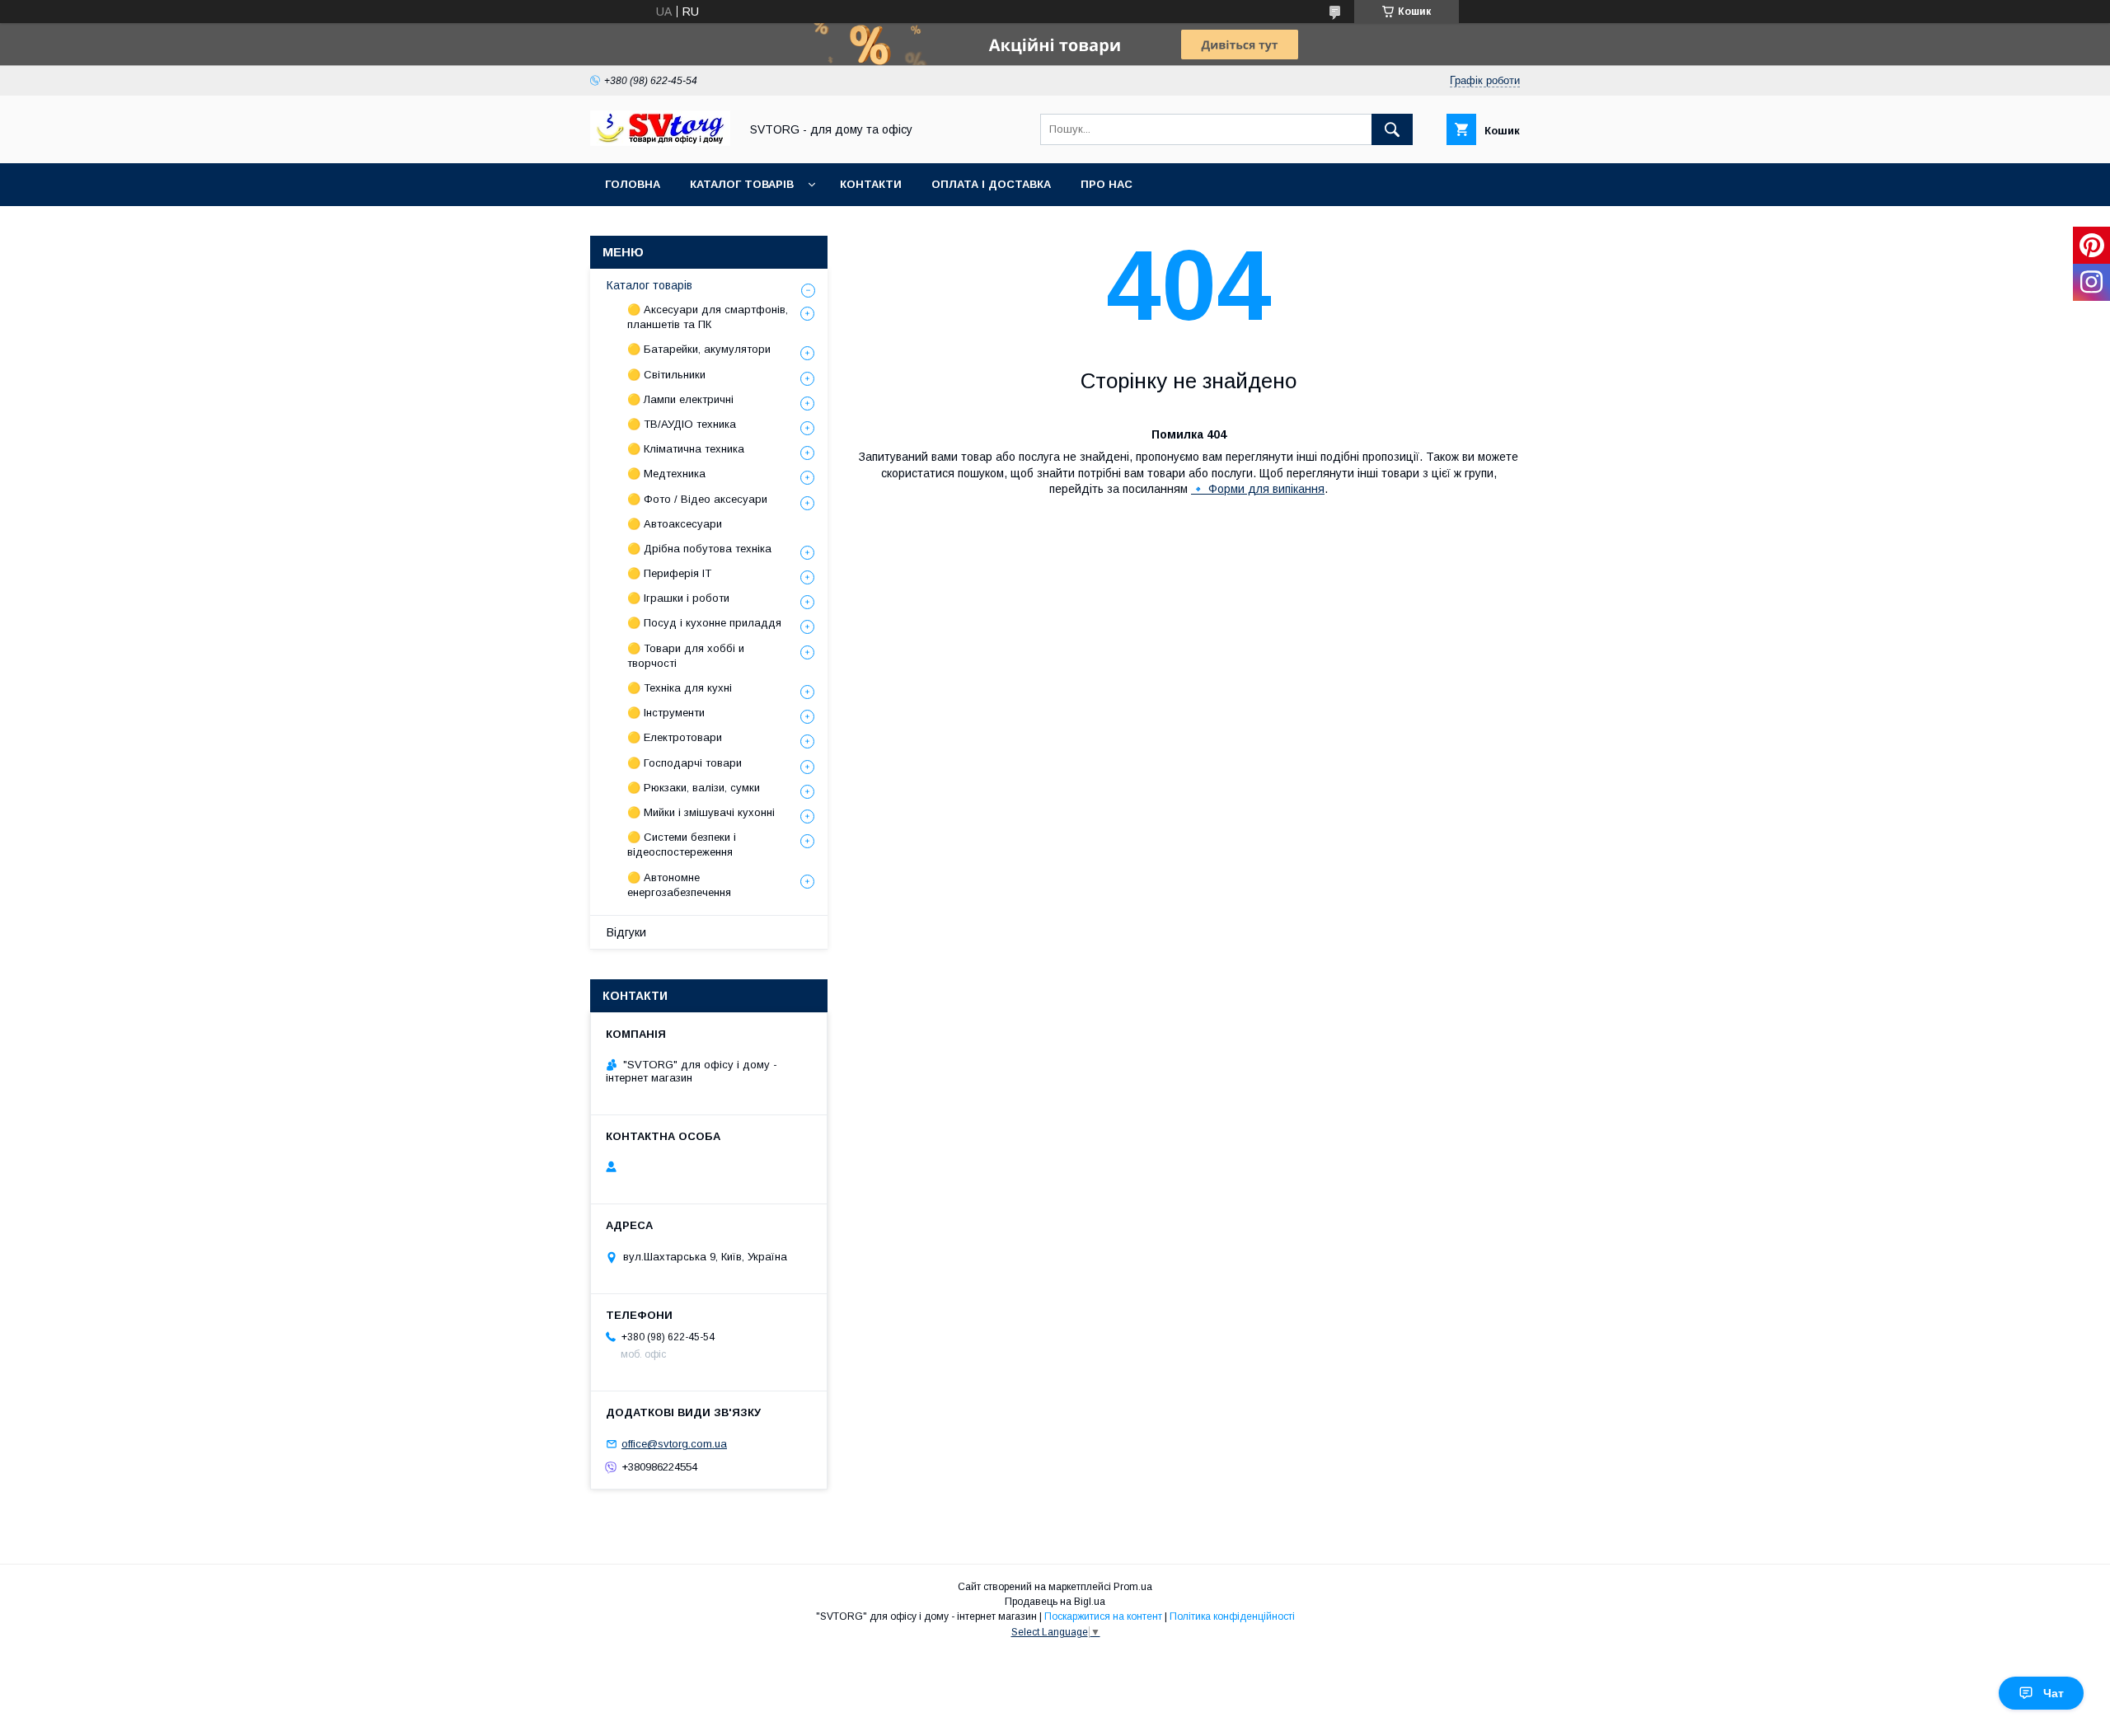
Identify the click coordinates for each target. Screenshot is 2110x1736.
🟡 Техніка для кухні (680, 688)
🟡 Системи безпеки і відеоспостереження (682, 845)
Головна (633, 184)
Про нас (1107, 184)
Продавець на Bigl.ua (1055, 1602)
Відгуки (626, 932)
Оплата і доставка (991, 184)
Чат (2054, 1693)
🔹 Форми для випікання (1258, 489)
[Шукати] (1392, 129)
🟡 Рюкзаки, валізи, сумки (694, 788)
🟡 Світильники (666, 375)
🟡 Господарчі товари (685, 763)
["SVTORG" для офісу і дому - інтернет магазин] (660, 142)
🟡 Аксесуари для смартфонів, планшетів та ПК (708, 317)
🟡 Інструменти (666, 713)
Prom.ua (1133, 1587)
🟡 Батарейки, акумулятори (699, 349)
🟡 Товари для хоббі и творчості (686, 656)
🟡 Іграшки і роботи (678, 598)
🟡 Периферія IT (669, 573)
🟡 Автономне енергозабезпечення (679, 885)
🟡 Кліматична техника (686, 449)
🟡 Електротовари (675, 737)
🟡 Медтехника (666, 474)
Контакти (871, 184)
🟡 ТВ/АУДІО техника (682, 424)
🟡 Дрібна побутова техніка (699, 549)
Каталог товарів (742, 184)
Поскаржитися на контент (1103, 1616)
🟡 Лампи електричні (680, 399)
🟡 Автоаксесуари (675, 524)
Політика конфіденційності (1232, 1616)
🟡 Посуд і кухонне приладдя (704, 623)
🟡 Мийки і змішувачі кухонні (701, 812)
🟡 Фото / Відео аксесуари (697, 499)
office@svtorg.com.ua (674, 1444)
